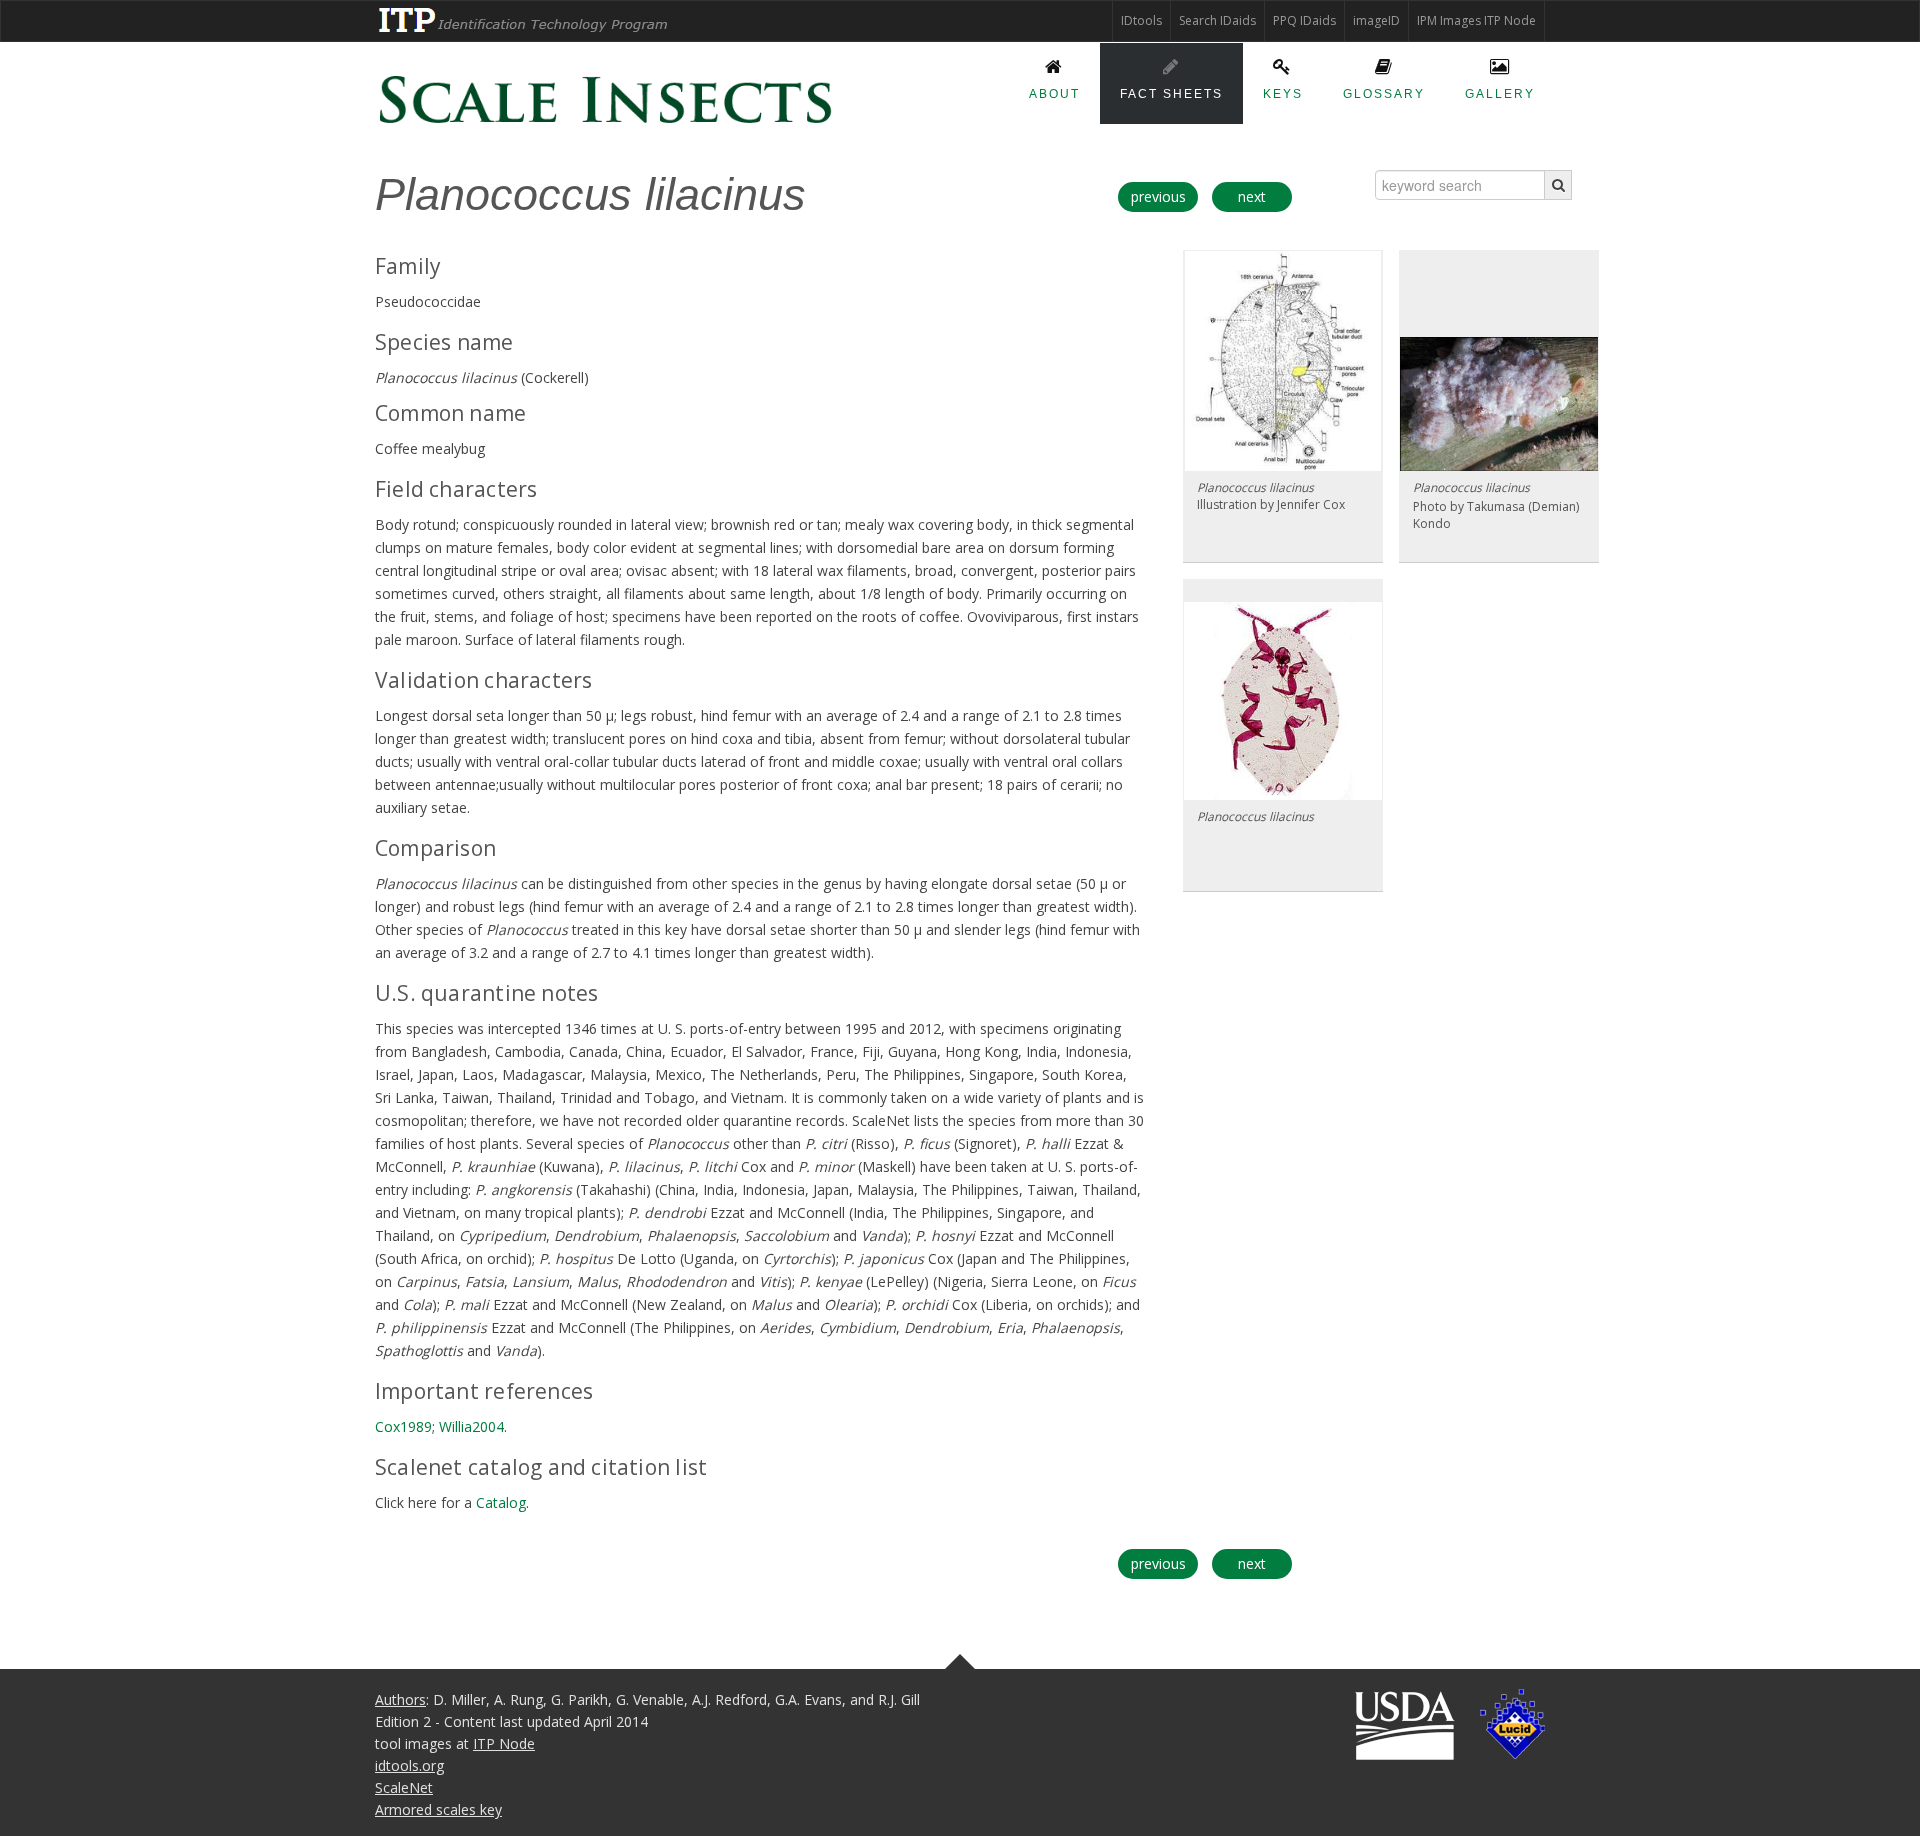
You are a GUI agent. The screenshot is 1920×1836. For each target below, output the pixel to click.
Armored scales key (438, 1809)
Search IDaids (1217, 20)
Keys (1283, 94)
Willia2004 (471, 1426)
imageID (1376, 20)
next (1252, 196)
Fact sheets (1171, 94)
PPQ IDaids (1304, 20)
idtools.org (409, 1765)
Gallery (1500, 94)
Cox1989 (403, 1426)
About (1054, 94)
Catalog (501, 1502)
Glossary (1384, 94)
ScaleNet (404, 1787)
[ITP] (524, 20)
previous (1158, 196)
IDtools (1141, 20)
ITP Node (504, 1743)
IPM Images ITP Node (1476, 20)
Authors (400, 1699)
